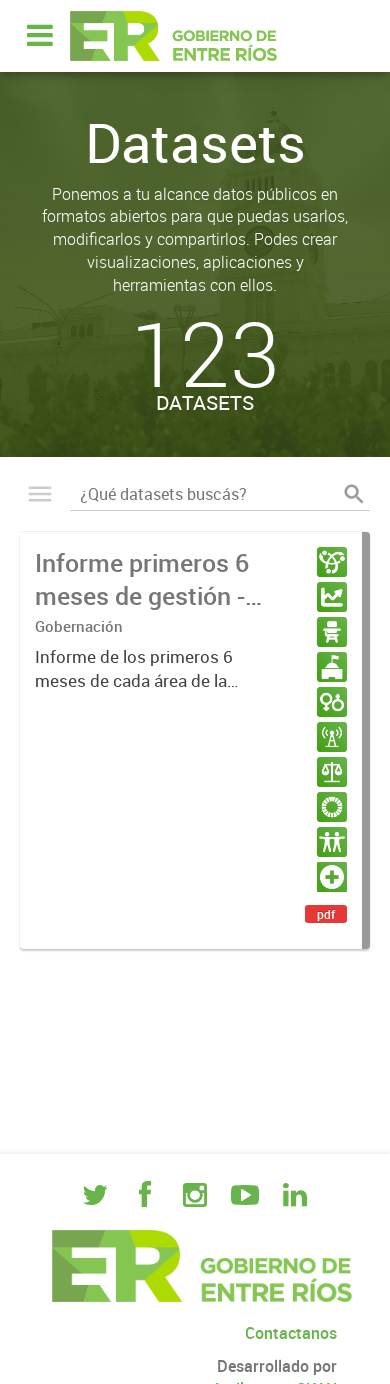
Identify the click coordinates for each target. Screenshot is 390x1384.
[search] (354, 494)
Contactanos (291, 1333)
